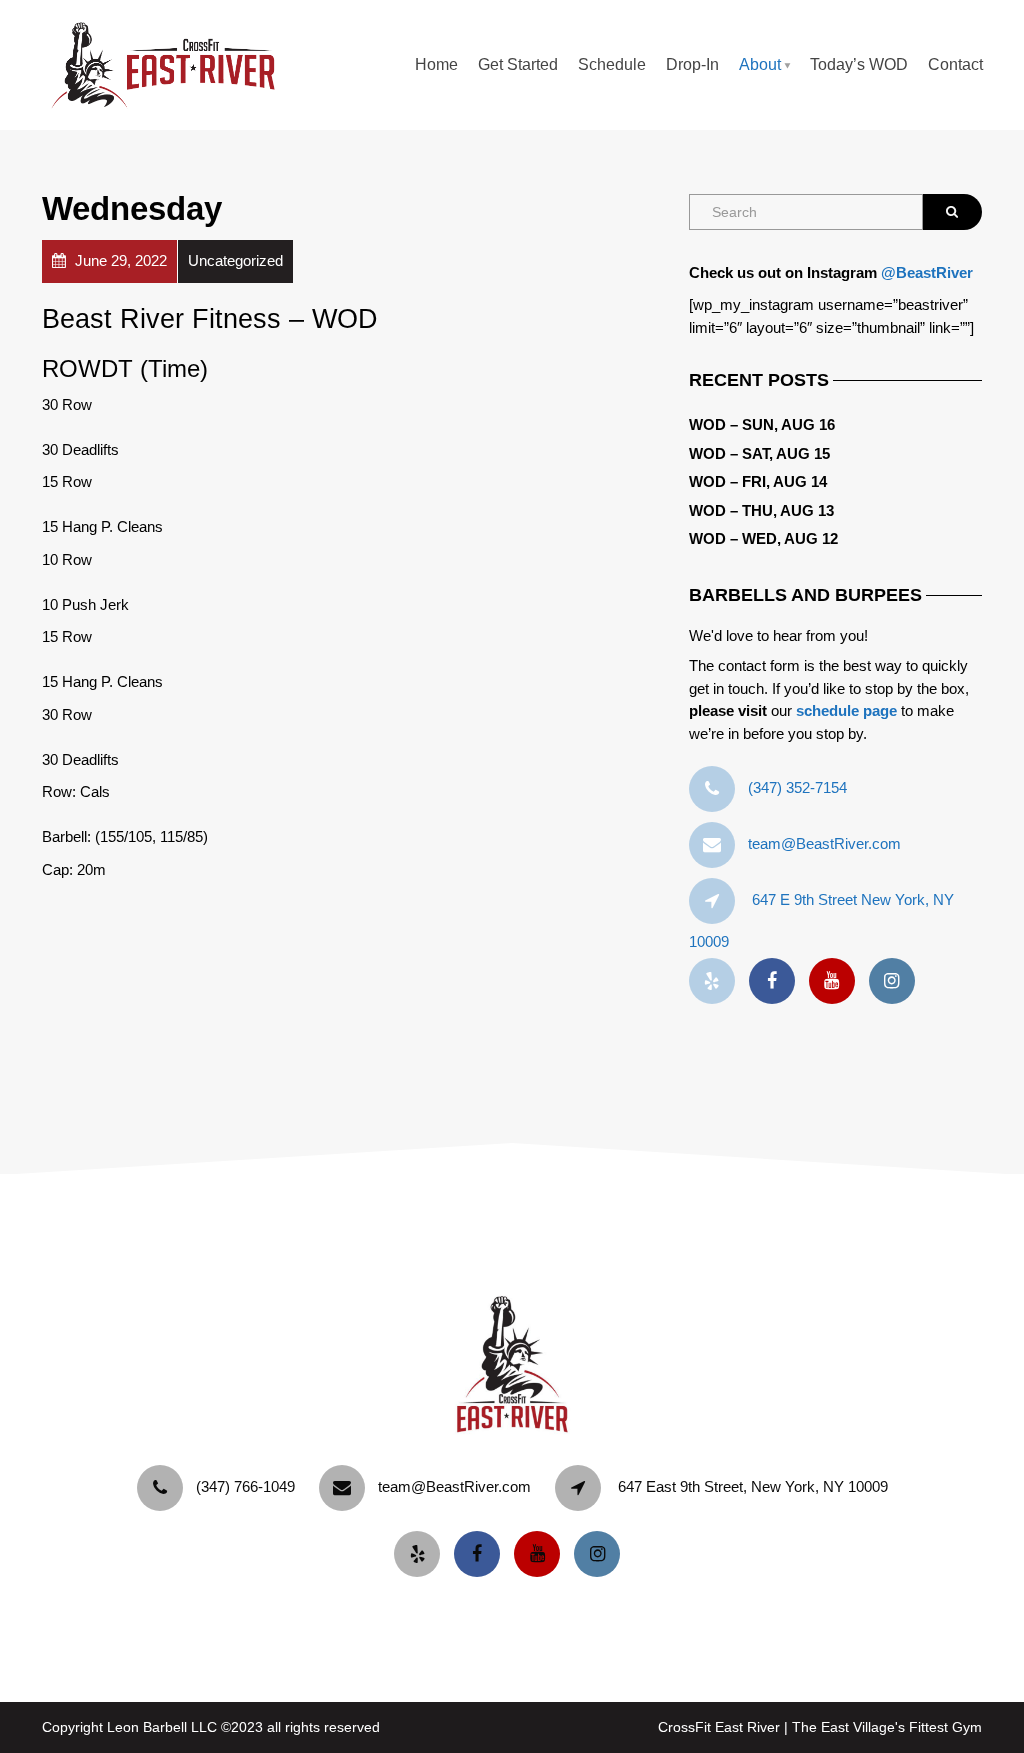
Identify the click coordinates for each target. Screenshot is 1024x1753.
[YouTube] (837, 981)
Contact (955, 64)
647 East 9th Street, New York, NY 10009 (753, 1486)
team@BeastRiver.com (824, 843)
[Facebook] (777, 981)
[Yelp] (717, 981)
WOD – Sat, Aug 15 (759, 453)
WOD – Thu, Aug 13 (761, 510)
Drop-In (692, 64)
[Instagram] (897, 981)
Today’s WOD (859, 64)
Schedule (612, 64)
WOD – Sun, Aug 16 (762, 424)
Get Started (518, 64)
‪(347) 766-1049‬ (245, 1486)
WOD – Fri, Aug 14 (758, 481)
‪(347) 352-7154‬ (797, 787)
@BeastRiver (927, 272)
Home (436, 64)
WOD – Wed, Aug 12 (763, 538)
